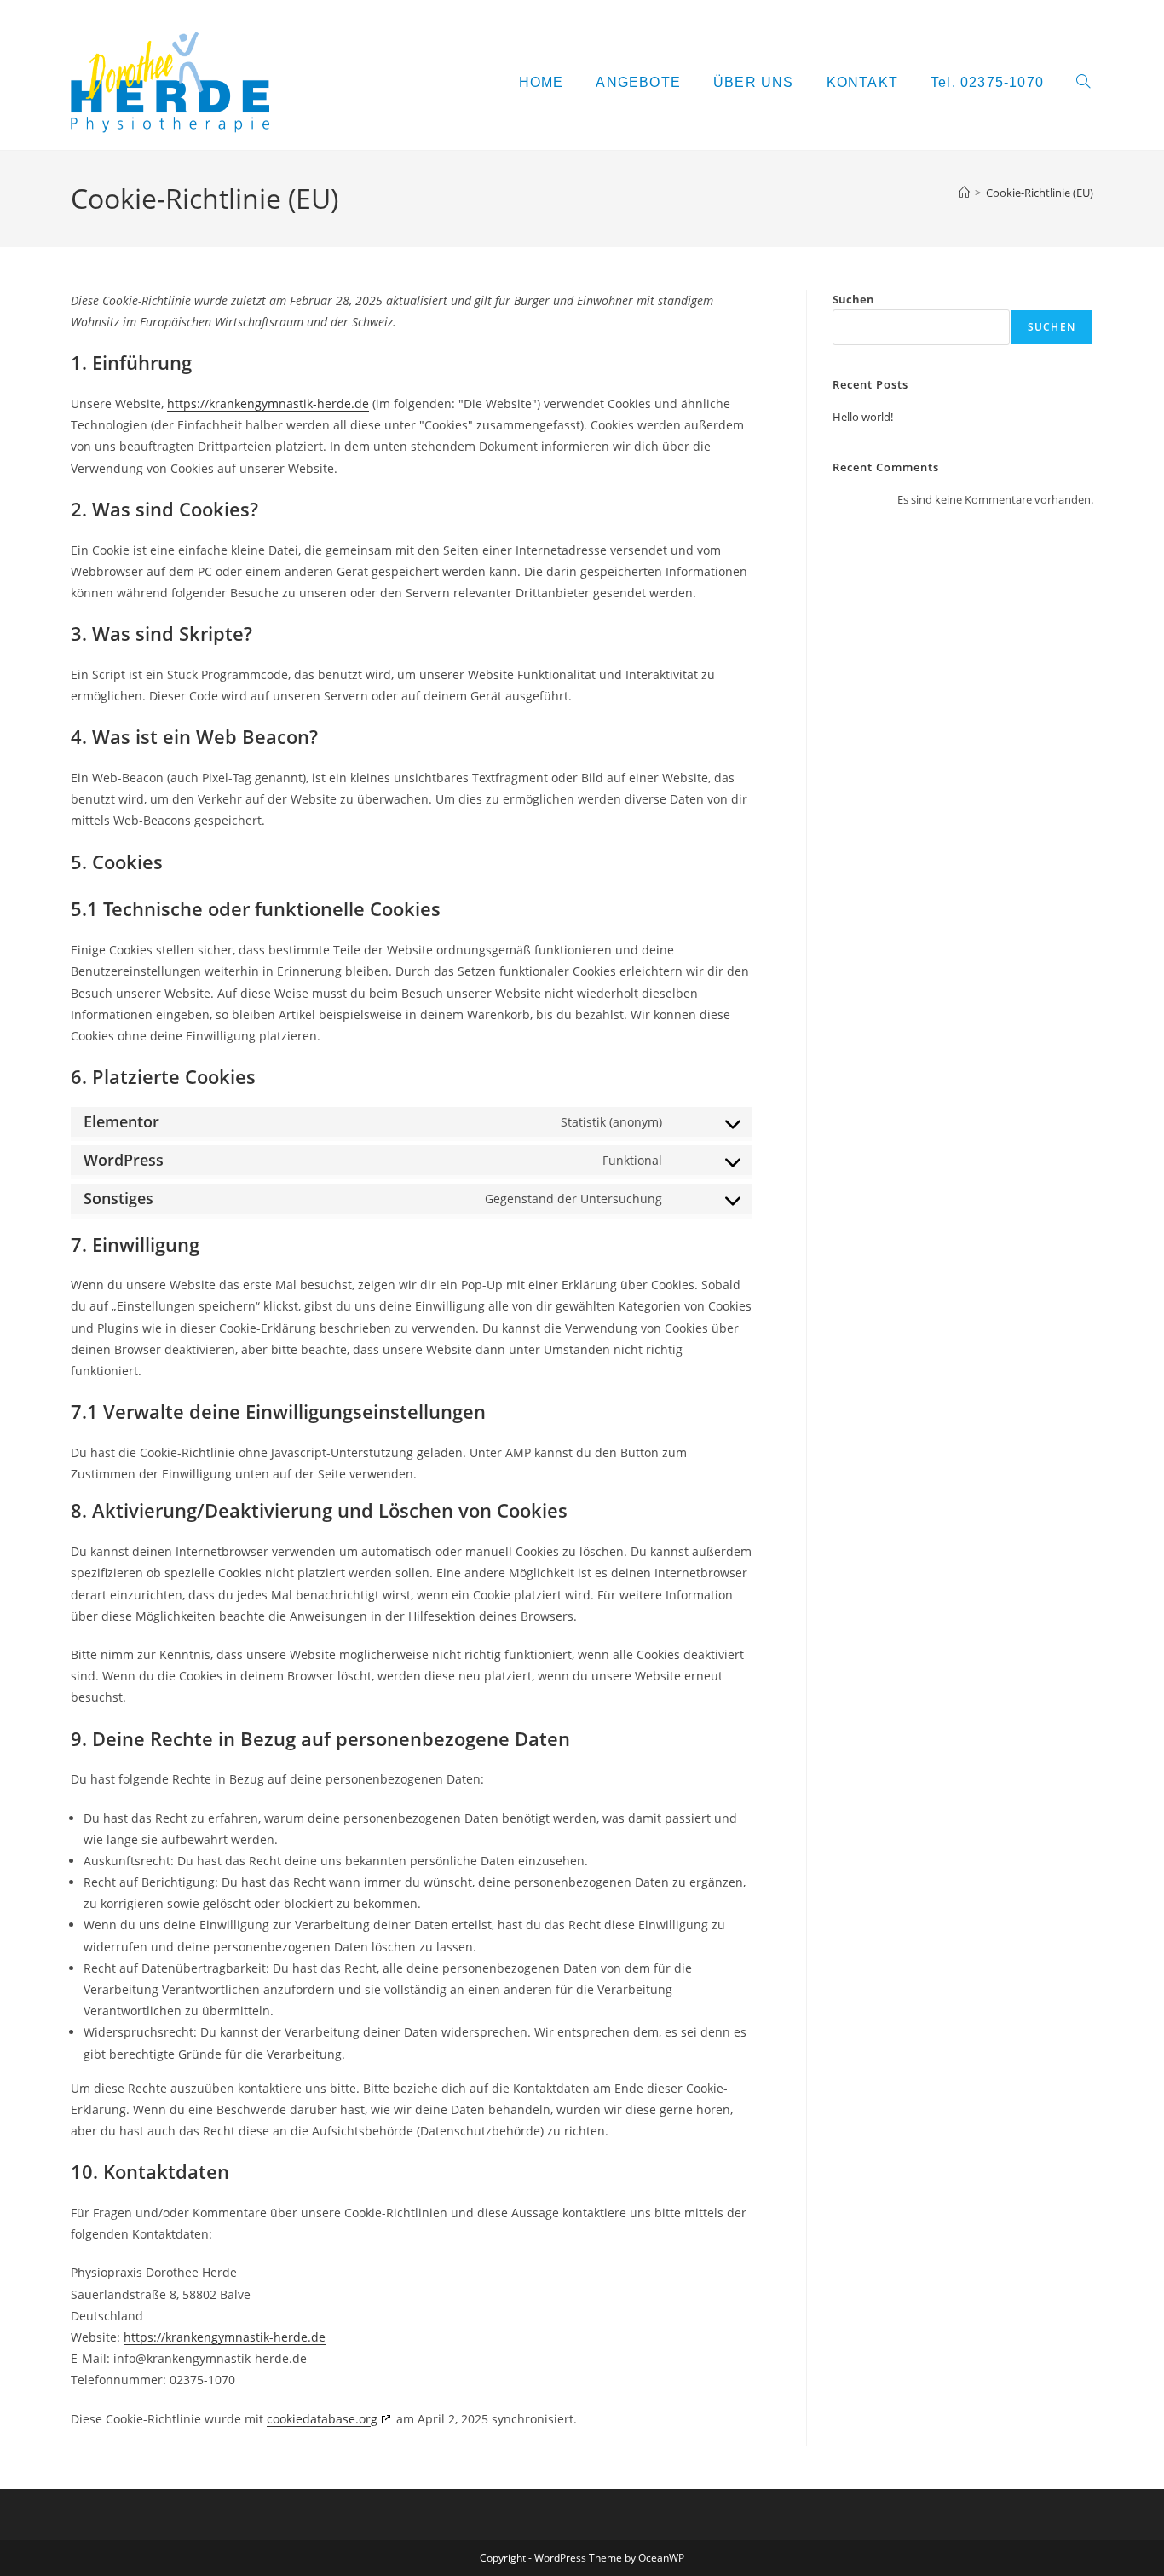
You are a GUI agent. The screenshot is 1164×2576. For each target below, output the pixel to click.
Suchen (853, 299)
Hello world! (863, 417)
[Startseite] (964, 193)
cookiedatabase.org (322, 2419)
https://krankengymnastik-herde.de (268, 403)
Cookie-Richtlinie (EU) (1040, 193)
